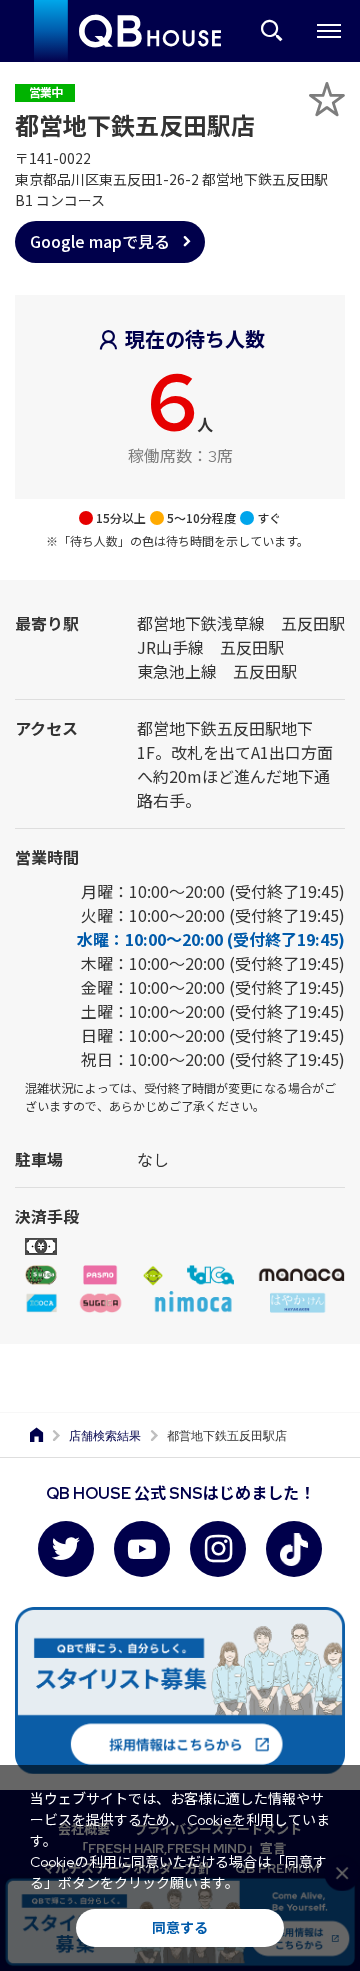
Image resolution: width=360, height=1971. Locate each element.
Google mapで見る (100, 241)
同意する (180, 1928)
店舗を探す (272, 31)
